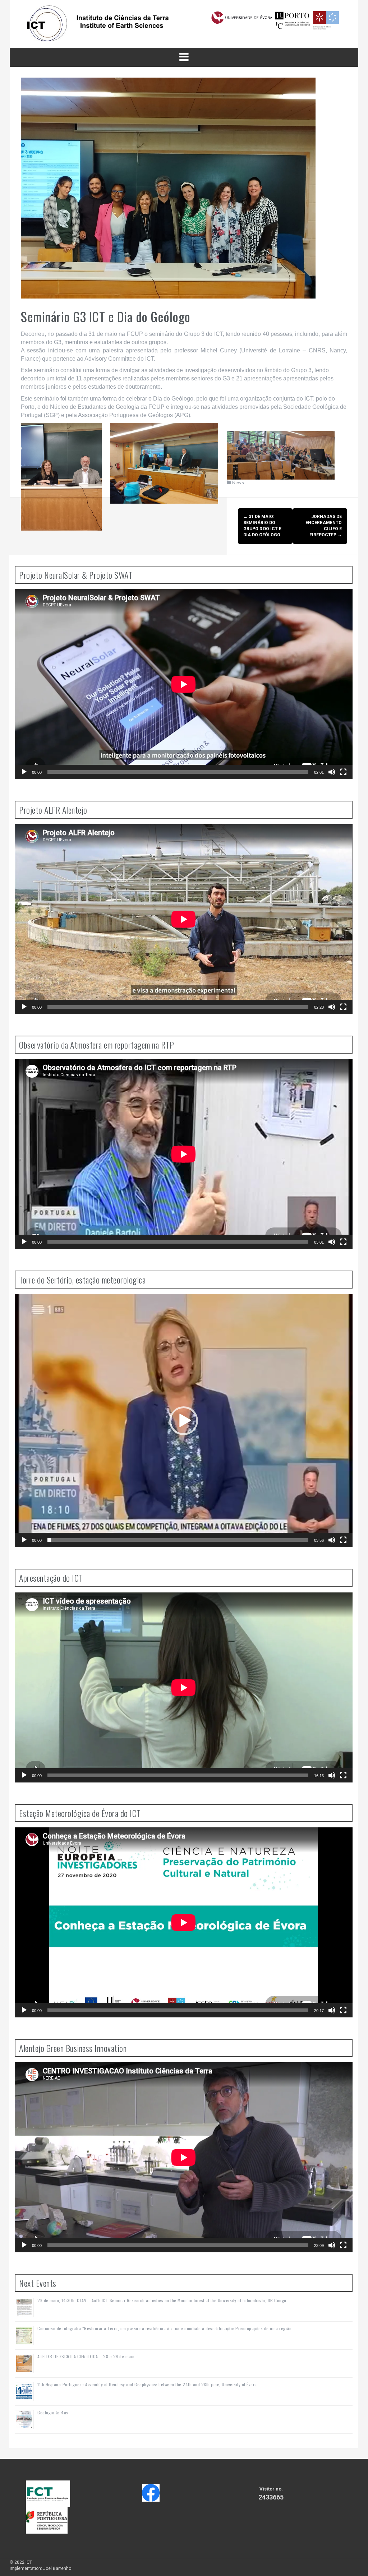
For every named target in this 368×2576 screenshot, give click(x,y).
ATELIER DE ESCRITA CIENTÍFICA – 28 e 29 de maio (86, 2356)
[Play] (24, 772)
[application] (184, 684)
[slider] (178, 1540)
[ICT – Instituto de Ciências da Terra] (184, 23)
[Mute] (332, 772)
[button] (184, 1421)
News (238, 483)
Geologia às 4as (53, 2412)
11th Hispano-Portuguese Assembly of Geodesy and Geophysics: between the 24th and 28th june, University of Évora (147, 2384)
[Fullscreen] (343, 772)
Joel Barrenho (57, 2568)
